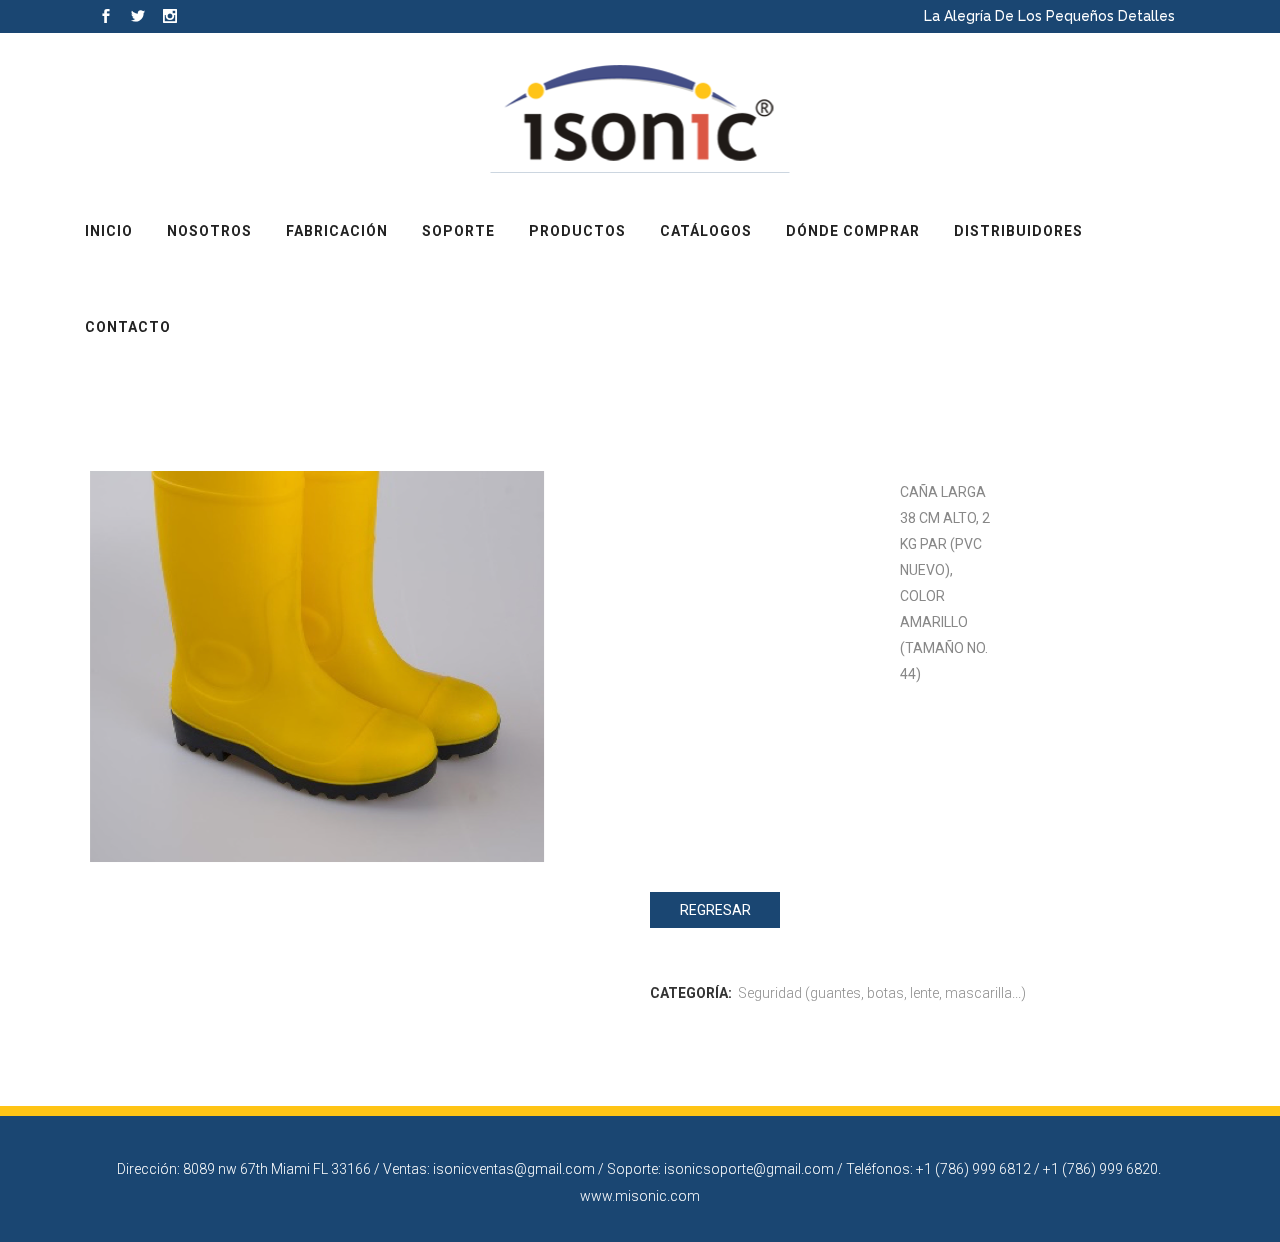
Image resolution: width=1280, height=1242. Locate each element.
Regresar (715, 910)
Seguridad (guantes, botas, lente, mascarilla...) (882, 993)
